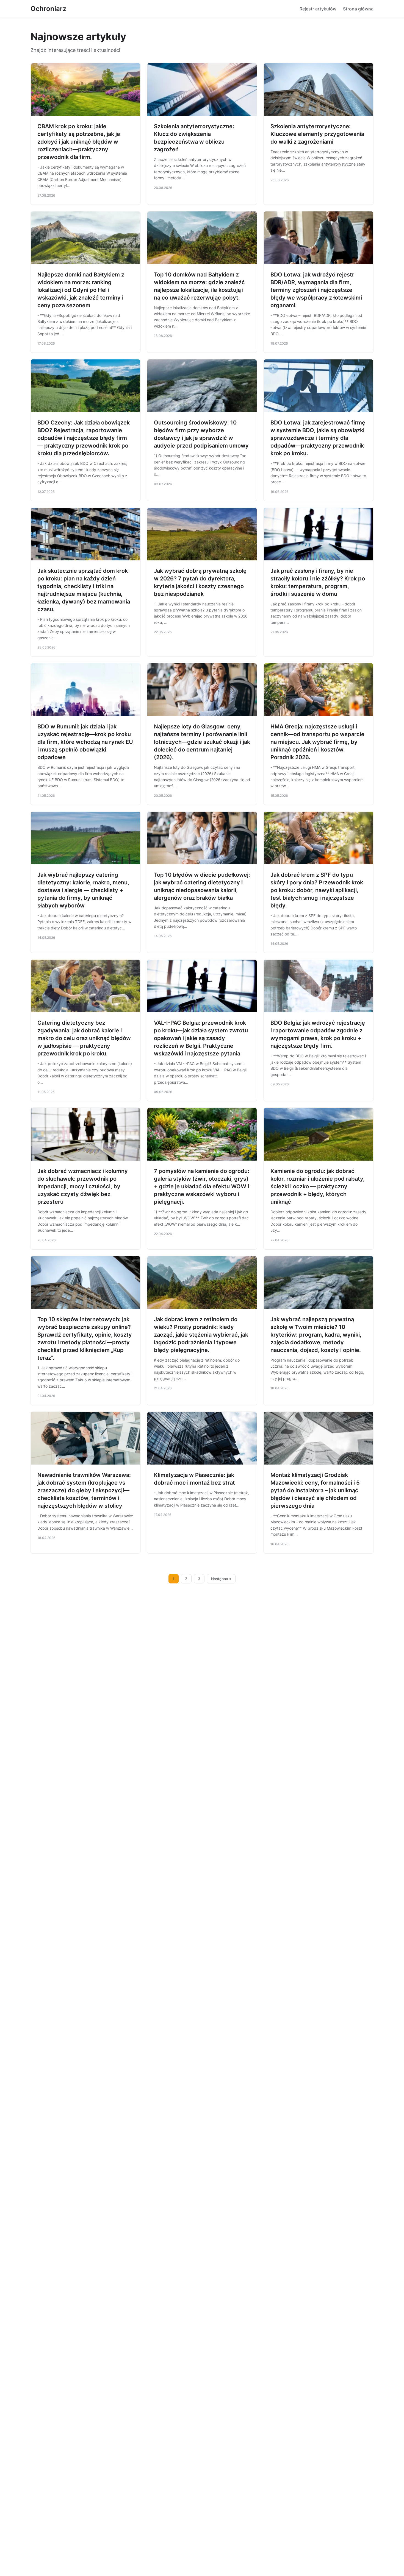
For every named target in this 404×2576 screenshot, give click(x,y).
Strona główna (358, 9)
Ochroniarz (48, 9)
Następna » (221, 1579)
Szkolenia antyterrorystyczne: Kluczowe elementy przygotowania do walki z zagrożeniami (317, 134)
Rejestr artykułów (318, 9)
